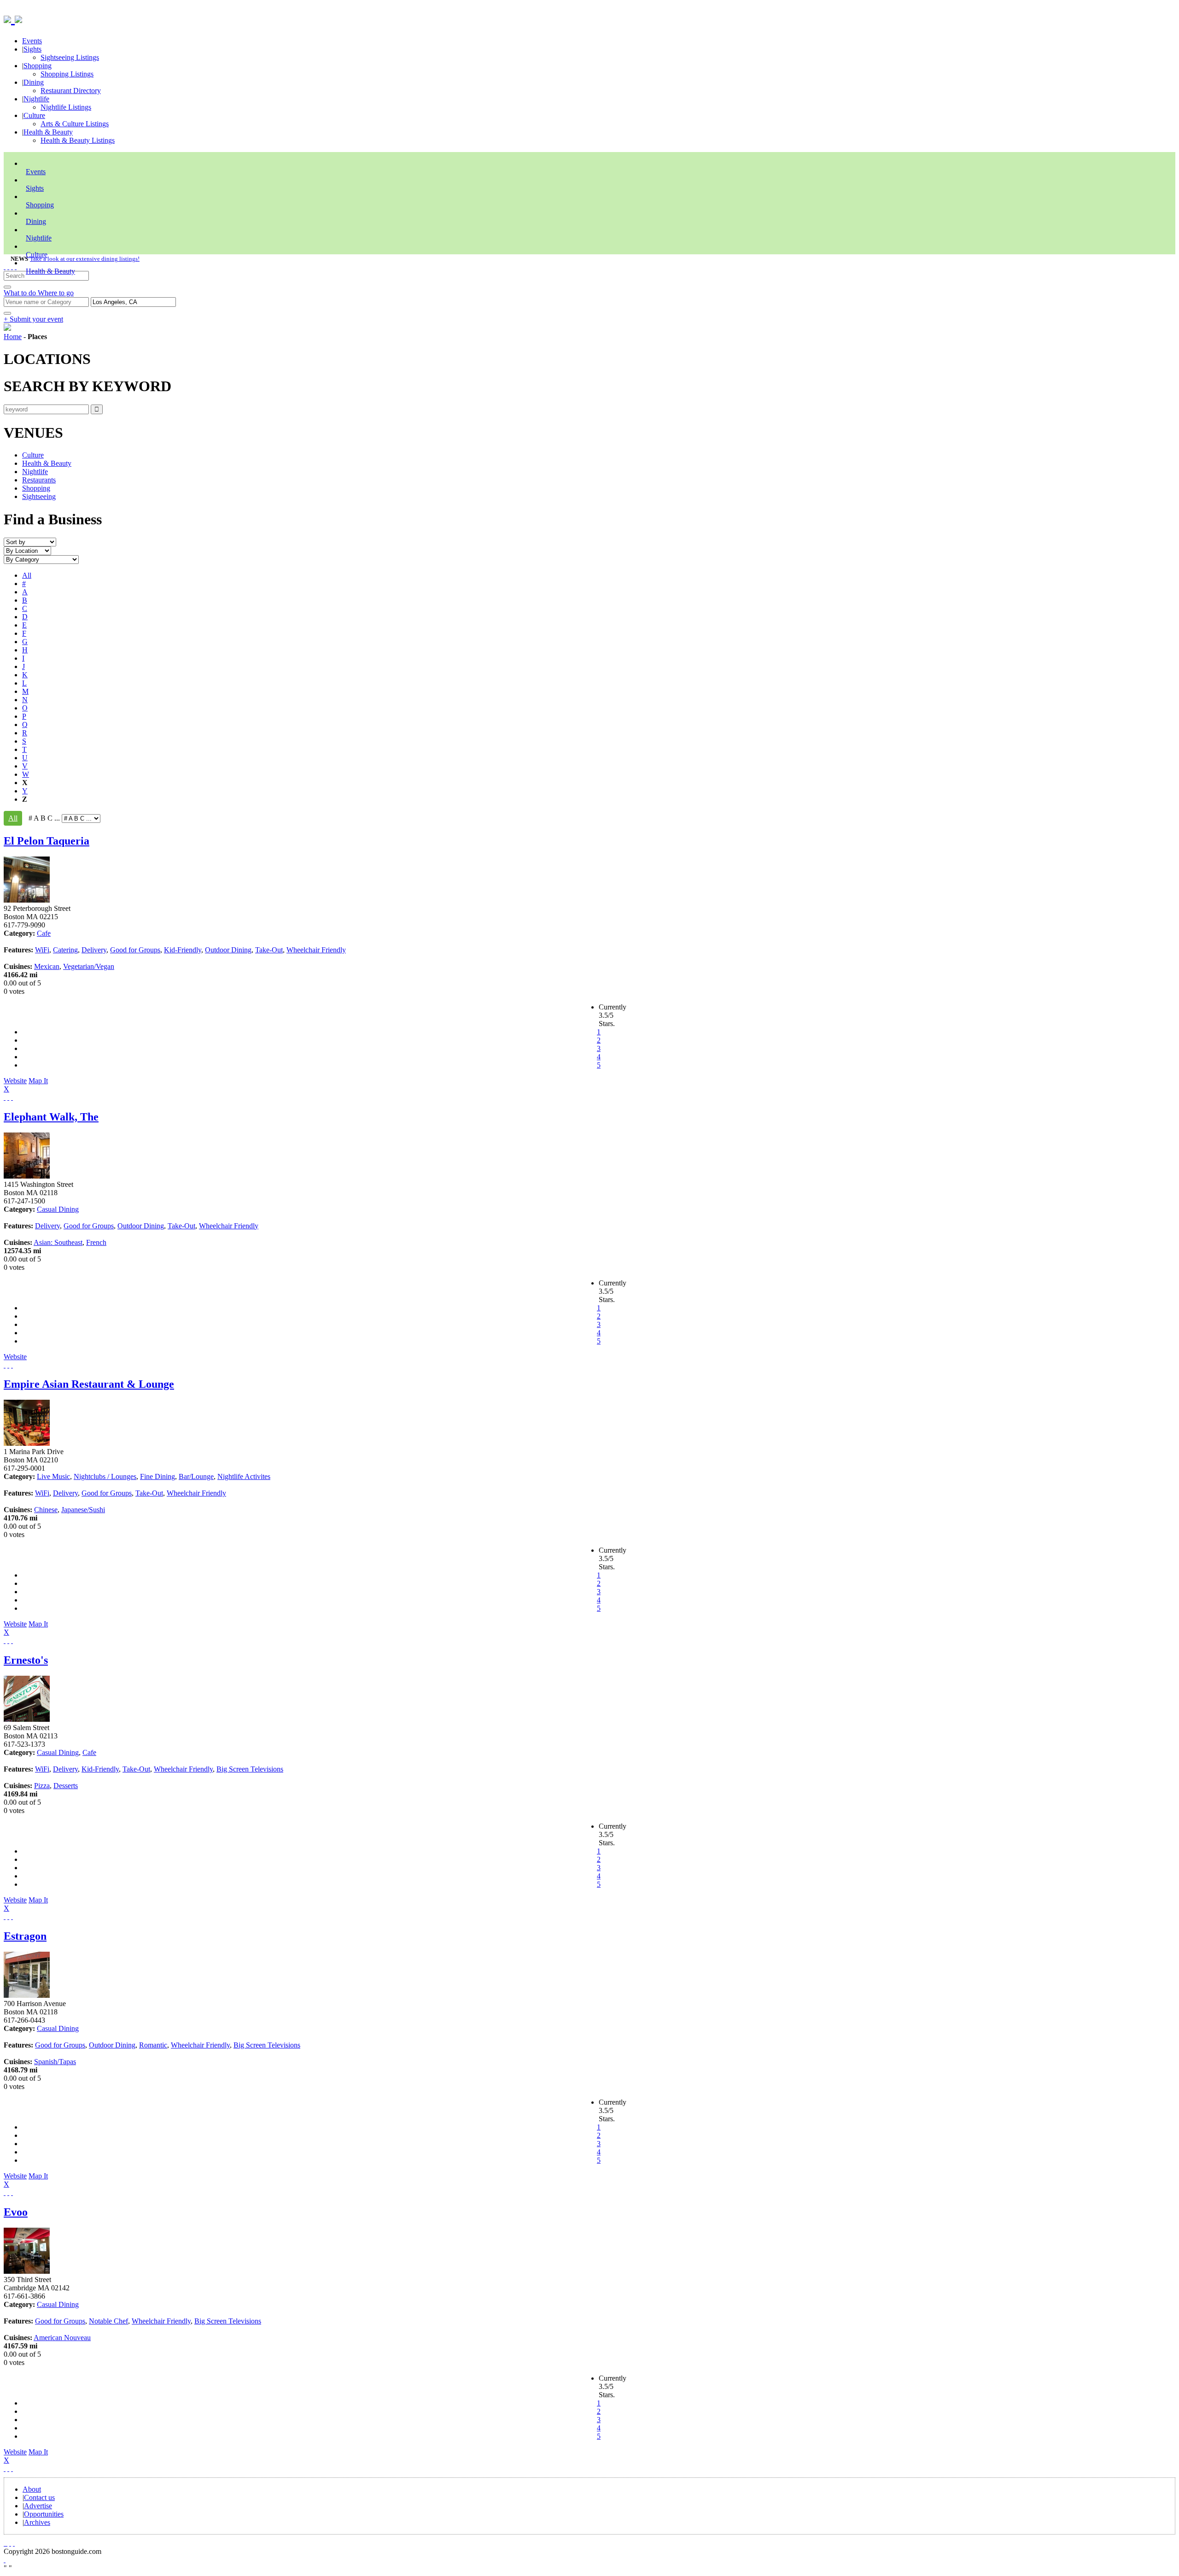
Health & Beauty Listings (78, 140)
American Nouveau (62, 2338)
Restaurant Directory (71, 91)
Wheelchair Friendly (316, 950)
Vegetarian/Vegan (89, 966)
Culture (34, 115)
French (96, 1242)
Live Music (53, 1476)
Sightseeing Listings (70, 57)
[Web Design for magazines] (5, 2560)
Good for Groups (135, 950)
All (27, 575)
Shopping (38, 66)
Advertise (38, 2506)
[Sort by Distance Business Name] (30, 542)
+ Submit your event (33, 319)
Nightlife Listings (66, 107)
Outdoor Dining (228, 950)
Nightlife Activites (244, 1476)
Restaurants (39, 480)
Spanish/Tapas (55, 2062)
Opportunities (44, 2514)
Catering (65, 950)
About (32, 2489)
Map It (26, 1085)
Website (15, 1081)
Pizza (42, 1786)
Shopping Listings (67, 74)
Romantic (153, 2045)
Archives (37, 2522)
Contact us (39, 2497)
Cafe (44, 933)
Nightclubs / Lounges (105, 1476)
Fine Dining (158, 1476)
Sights (32, 49)
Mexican (47, 966)
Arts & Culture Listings (75, 124)
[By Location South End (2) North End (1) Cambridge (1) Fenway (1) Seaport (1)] (27, 550)
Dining (34, 82)
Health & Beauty (48, 132)
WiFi (42, 950)
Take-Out (269, 950)
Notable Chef (108, 2321)
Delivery (94, 950)
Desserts (66, 1786)
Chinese (46, 1510)
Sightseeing (39, 496)
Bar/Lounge (196, 1476)
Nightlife (36, 99)
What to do (21, 293)
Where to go (56, 293)
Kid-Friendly (183, 950)
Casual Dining (58, 1209)
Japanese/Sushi (83, 1510)
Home (13, 337)
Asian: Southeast (58, 1242)
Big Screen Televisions (250, 1769)
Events (32, 41)
